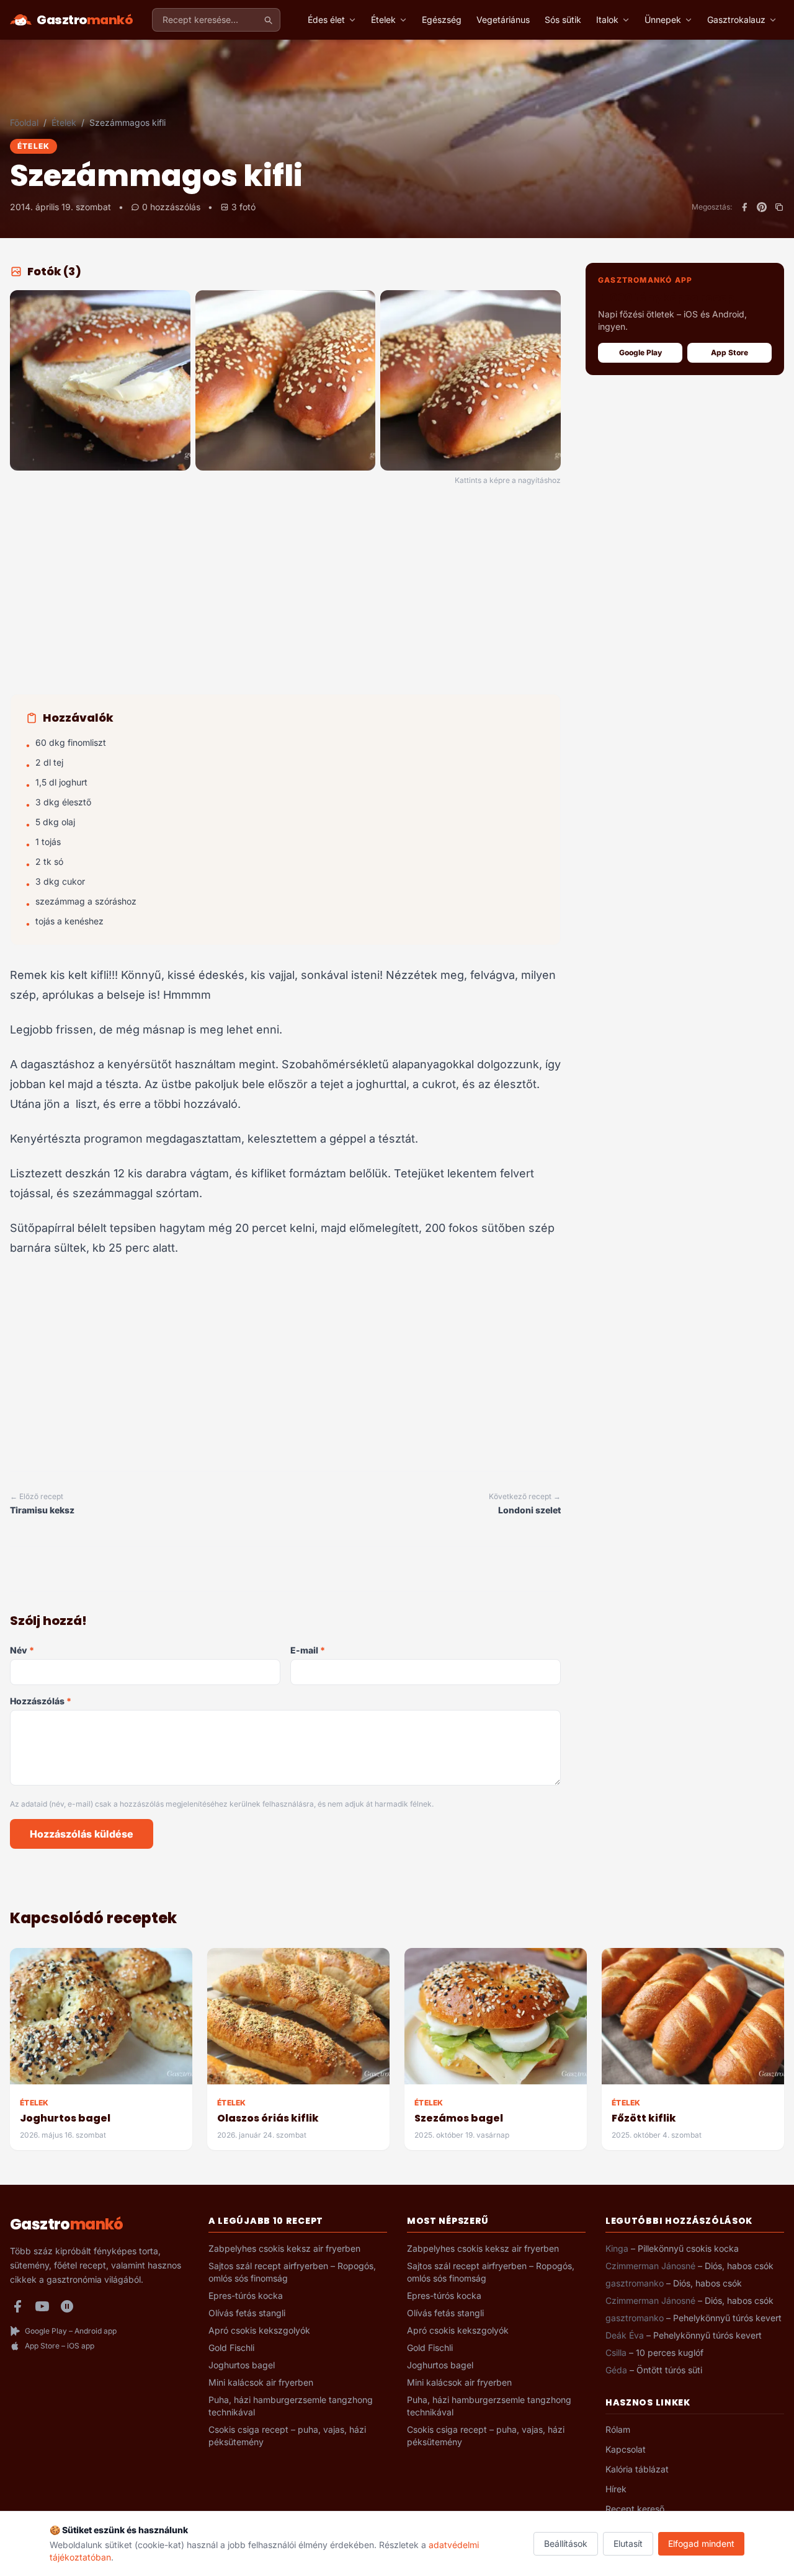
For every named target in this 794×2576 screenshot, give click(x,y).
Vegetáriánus (503, 20)
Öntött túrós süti (669, 2370)
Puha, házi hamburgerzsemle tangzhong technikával (291, 2406)
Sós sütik (563, 20)
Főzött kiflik (644, 2118)
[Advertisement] (285, 592)
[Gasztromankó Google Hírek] (67, 2306)
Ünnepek (663, 20)
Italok (607, 20)
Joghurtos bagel (65, 2118)
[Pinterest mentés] (762, 207)
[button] (100, 380)
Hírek (616, 2489)
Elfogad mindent (701, 2543)
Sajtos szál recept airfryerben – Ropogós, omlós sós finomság (292, 2272)
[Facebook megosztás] (744, 207)
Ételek (383, 20)
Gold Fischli (231, 2348)
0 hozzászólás (171, 207)
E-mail (308, 1650)
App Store (729, 352)
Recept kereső (635, 2509)
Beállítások (566, 2543)
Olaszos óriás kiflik (268, 2118)
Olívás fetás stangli (247, 2313)
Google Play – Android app (71, 2331)
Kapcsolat (626, 2449)
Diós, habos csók (739, 2266)
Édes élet (326, 20)
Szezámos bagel (459, 2118)
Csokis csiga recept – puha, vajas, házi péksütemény (287, 2436)
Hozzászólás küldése (82, 1834)
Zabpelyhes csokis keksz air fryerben (284, 2248)
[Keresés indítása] (268, 20)
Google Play (640, 352)
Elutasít (628, 2543)
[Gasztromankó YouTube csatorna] (42, 2306)
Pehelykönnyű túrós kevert (727, 2318)
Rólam (618, 2429)
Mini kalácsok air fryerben (261, 2382)
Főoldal (24, 122)
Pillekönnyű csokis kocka (688, 2248)
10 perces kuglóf (670, 2352)
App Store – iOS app (60, 2346)
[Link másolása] (779, 207)
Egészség (442, 20)
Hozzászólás (41, 1701)
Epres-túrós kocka (246, 2295)
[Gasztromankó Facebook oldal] (17, 2306)
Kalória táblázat (637, 2469)
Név (22, 1650)
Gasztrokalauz (736, 20)
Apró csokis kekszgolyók (259, 2330)
